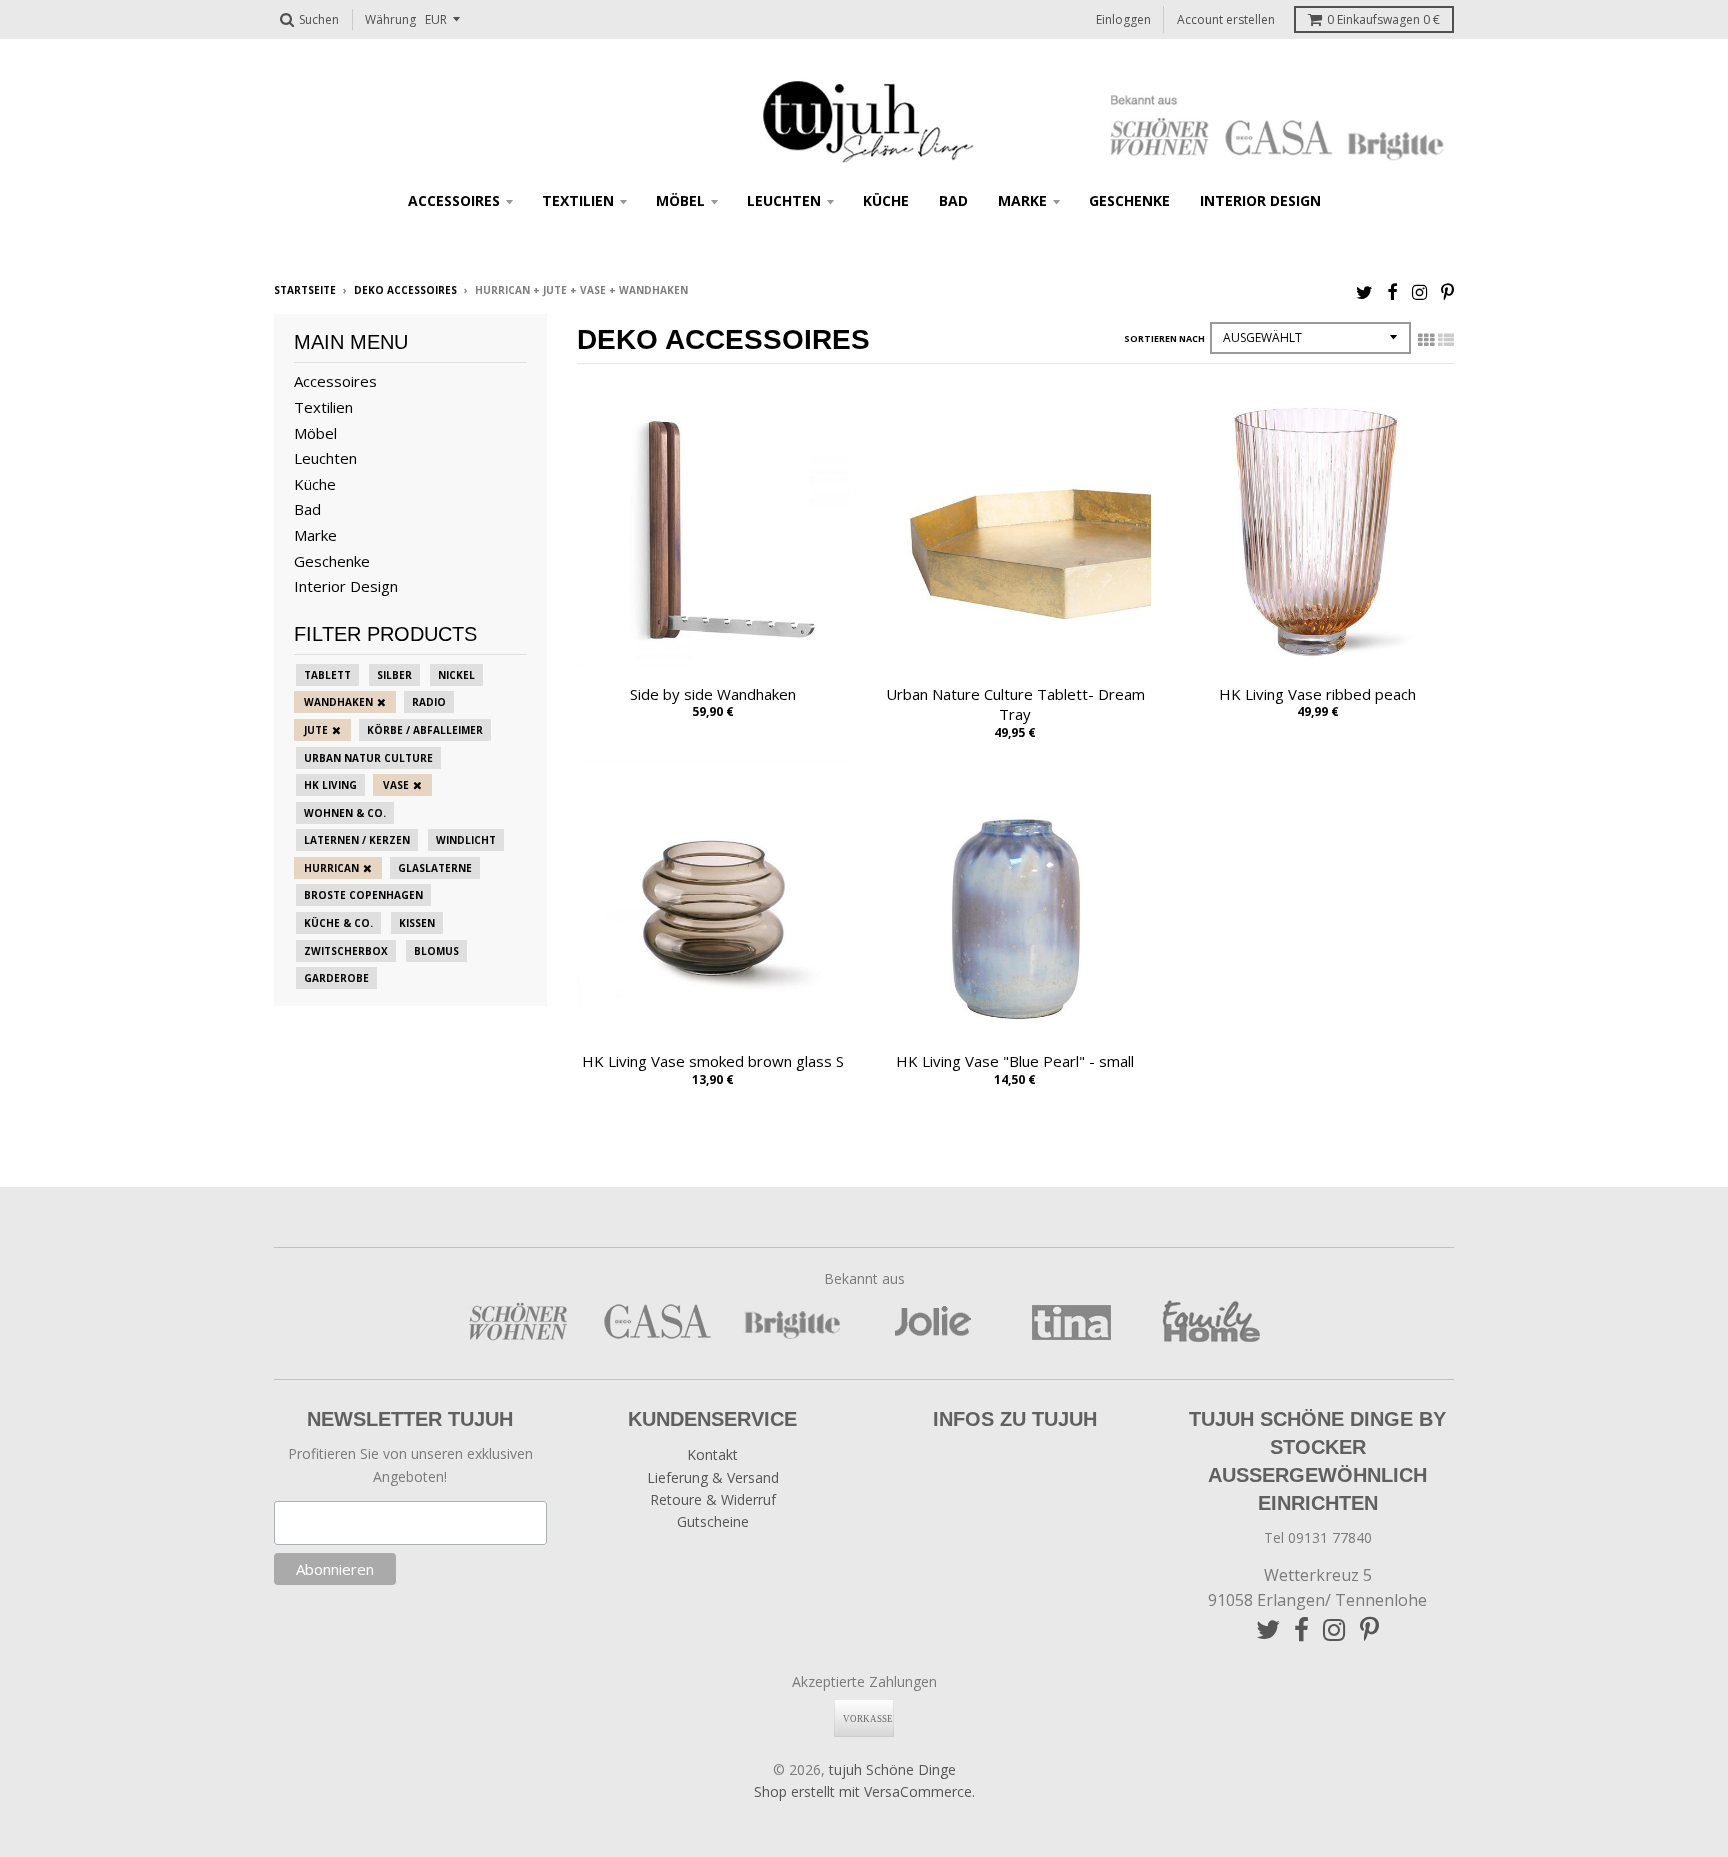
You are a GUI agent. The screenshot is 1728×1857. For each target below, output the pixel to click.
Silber (394, 675)
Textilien (578, 200)
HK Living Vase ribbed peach (1317, 694)
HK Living (330, 785)
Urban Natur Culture (368, 758)
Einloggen (1123, 19)
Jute (316, 730)
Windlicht (466, 840)
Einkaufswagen (1383, 19)
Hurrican (331, 868)
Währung (390, 19)
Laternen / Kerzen (357, 840)
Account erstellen (1226, 19)
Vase (396, 785)
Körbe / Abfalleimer (425, 730)
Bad (953, 200)
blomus (436, 951)
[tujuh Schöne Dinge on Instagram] (1419, 291)
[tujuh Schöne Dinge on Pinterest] (1447, 291)
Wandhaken (338, 702)
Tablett (327, 675)
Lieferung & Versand (713, 1477)
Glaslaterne (435, 868)
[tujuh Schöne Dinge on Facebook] (1392, 291)
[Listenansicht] (1446, 340)
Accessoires (454, 200)
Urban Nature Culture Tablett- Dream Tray (1015, 704)
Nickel (456, 675)
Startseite (305, 290)
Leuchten (784, 200)
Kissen (417, 923)
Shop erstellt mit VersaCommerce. (864, 1791)
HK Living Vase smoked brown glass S (713, 1061)
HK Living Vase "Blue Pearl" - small (1015, 1061)
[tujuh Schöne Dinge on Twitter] (1364, 291)
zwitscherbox (346, 951)
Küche (886, 200)
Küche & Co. (338, 923)
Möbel (680, 200)
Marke (1022, 200)
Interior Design (1260, 200)
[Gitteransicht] (1426, 340)
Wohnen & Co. (345, 813)
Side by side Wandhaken (713, 694)
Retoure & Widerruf (713, 1499)
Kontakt (712, 1454)
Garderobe (336, 978)
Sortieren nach (1164, 338)
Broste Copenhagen (363, 895)
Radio (429, 702)
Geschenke (1129, 200)
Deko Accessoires (405, 290)
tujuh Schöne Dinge (892, 1769)
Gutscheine (713, 1521)
